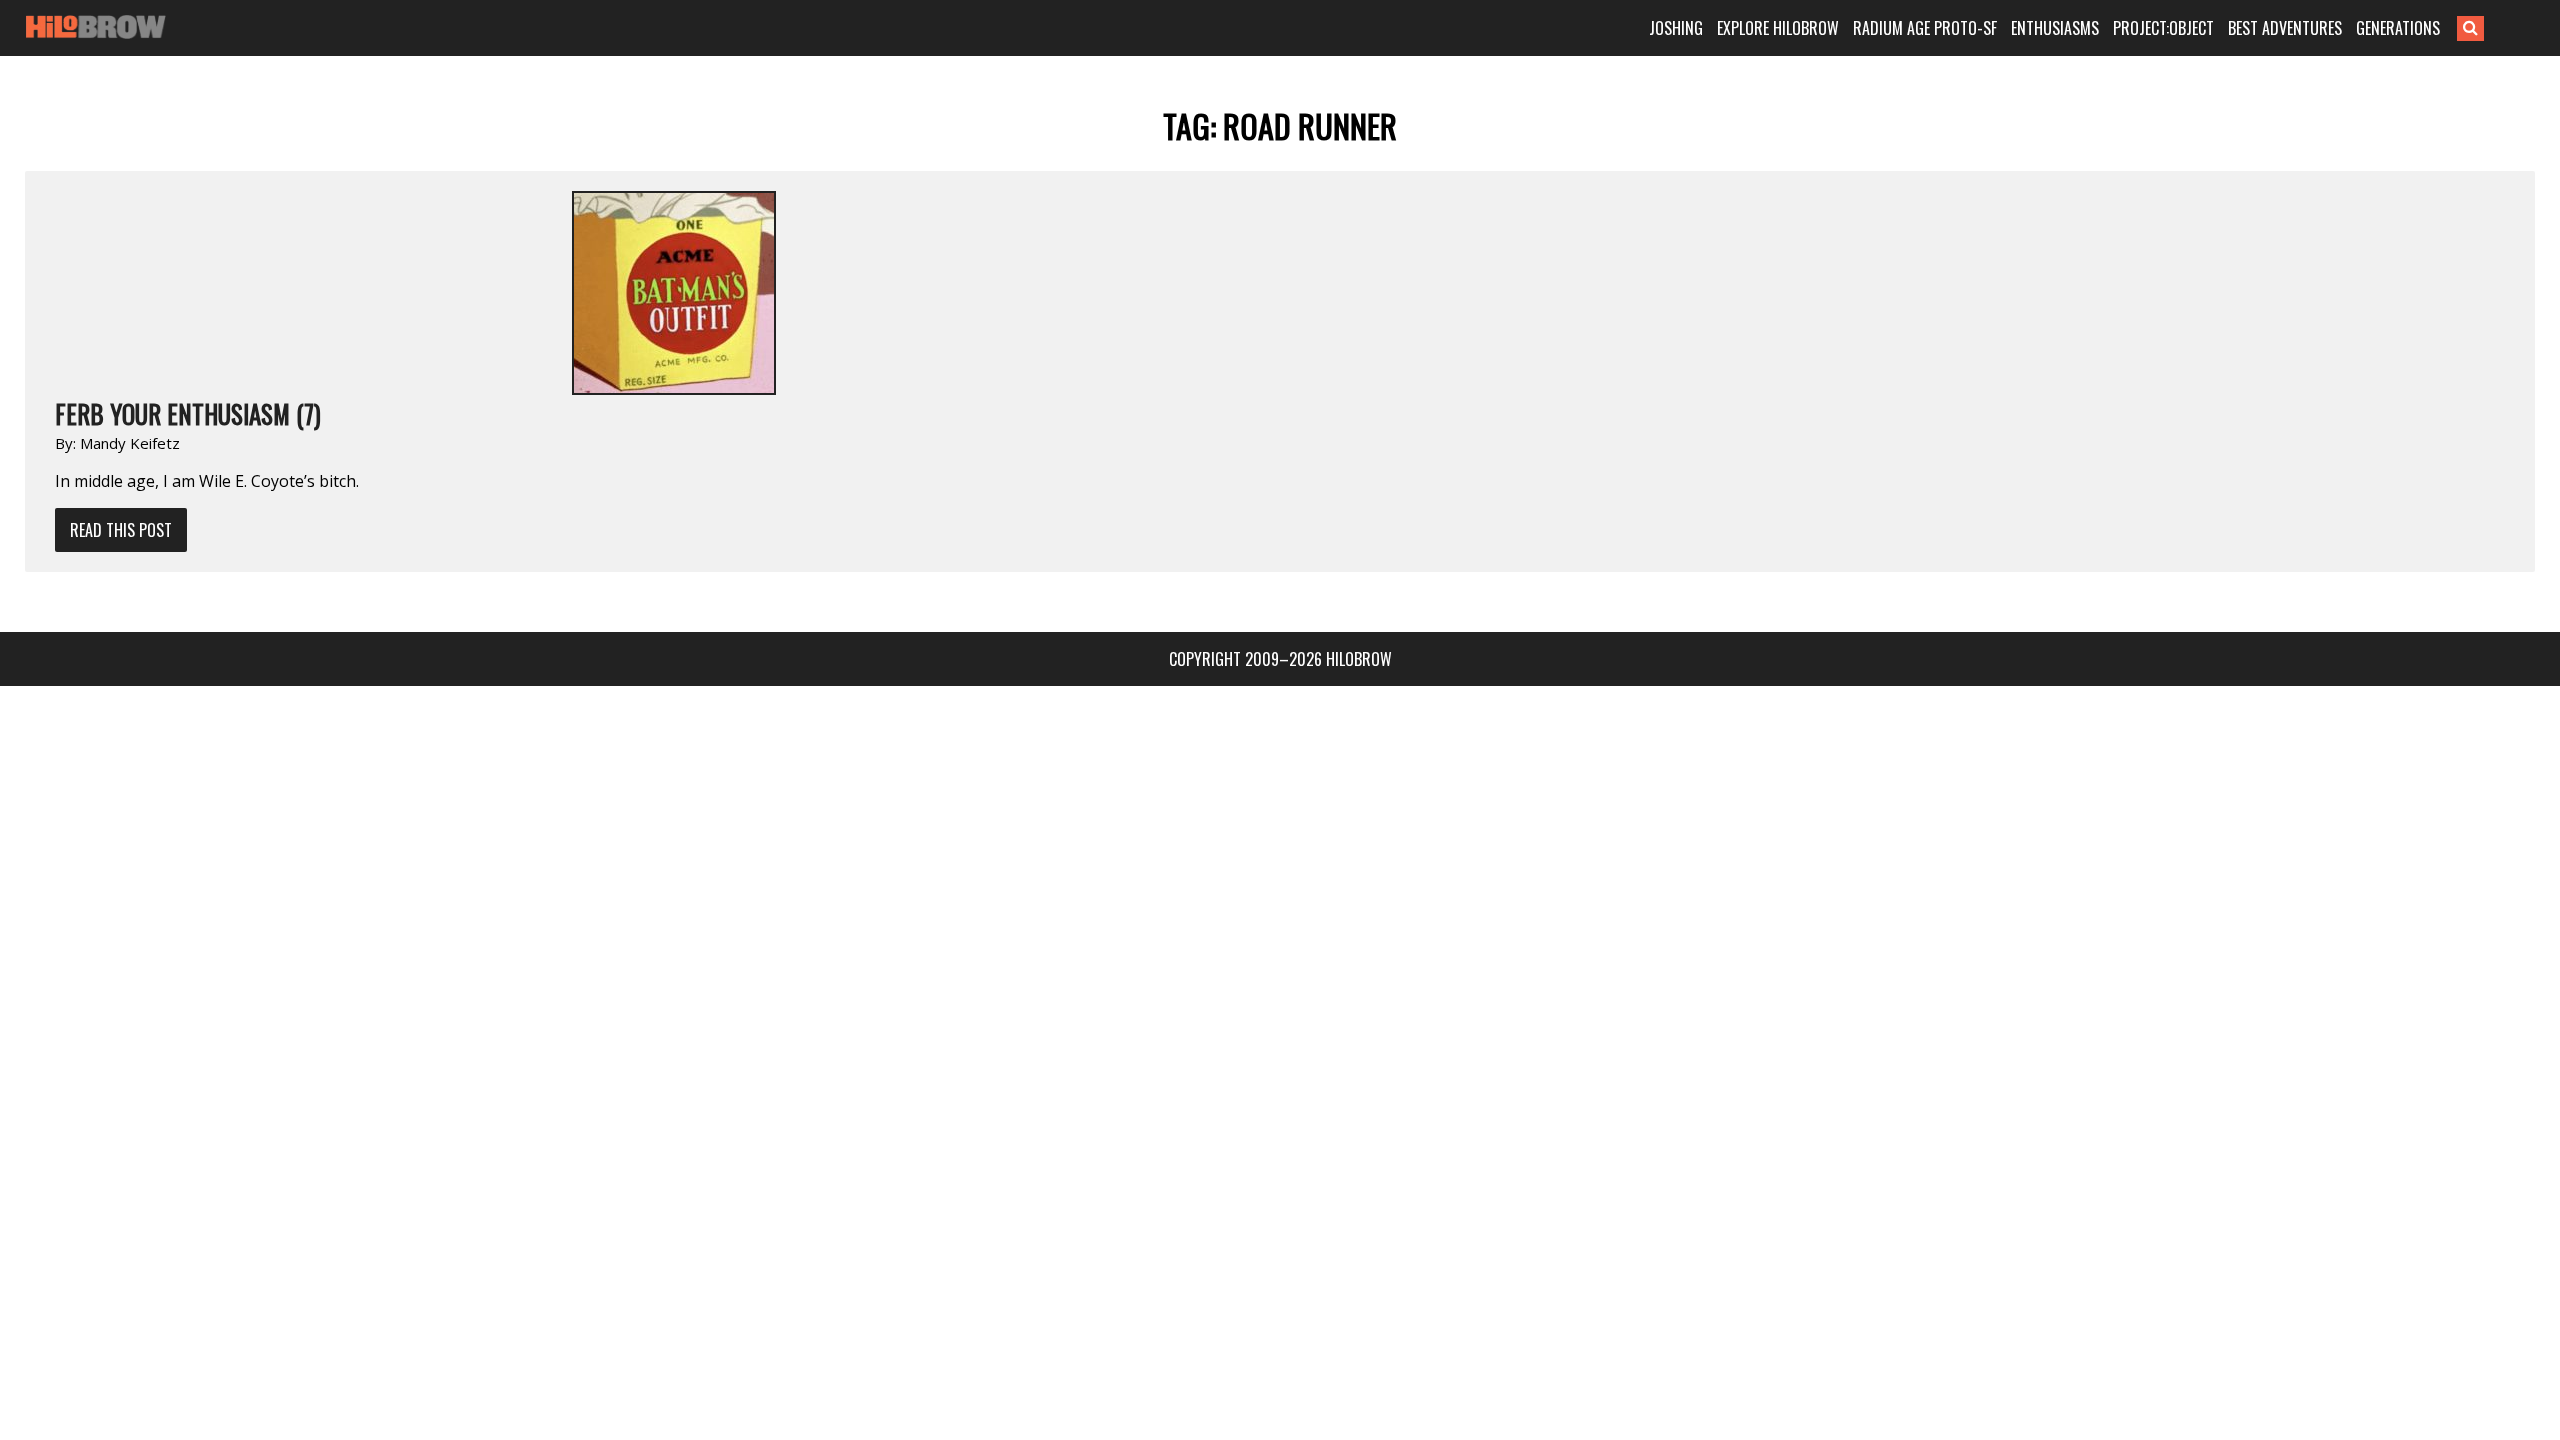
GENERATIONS (2398, 28)
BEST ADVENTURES (2285, 28)
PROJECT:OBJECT (2163, 28)
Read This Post (121, 530)
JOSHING (1676, 28)
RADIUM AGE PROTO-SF (1925, 28)
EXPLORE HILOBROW (1778, 28)
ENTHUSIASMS (2055, 28)
